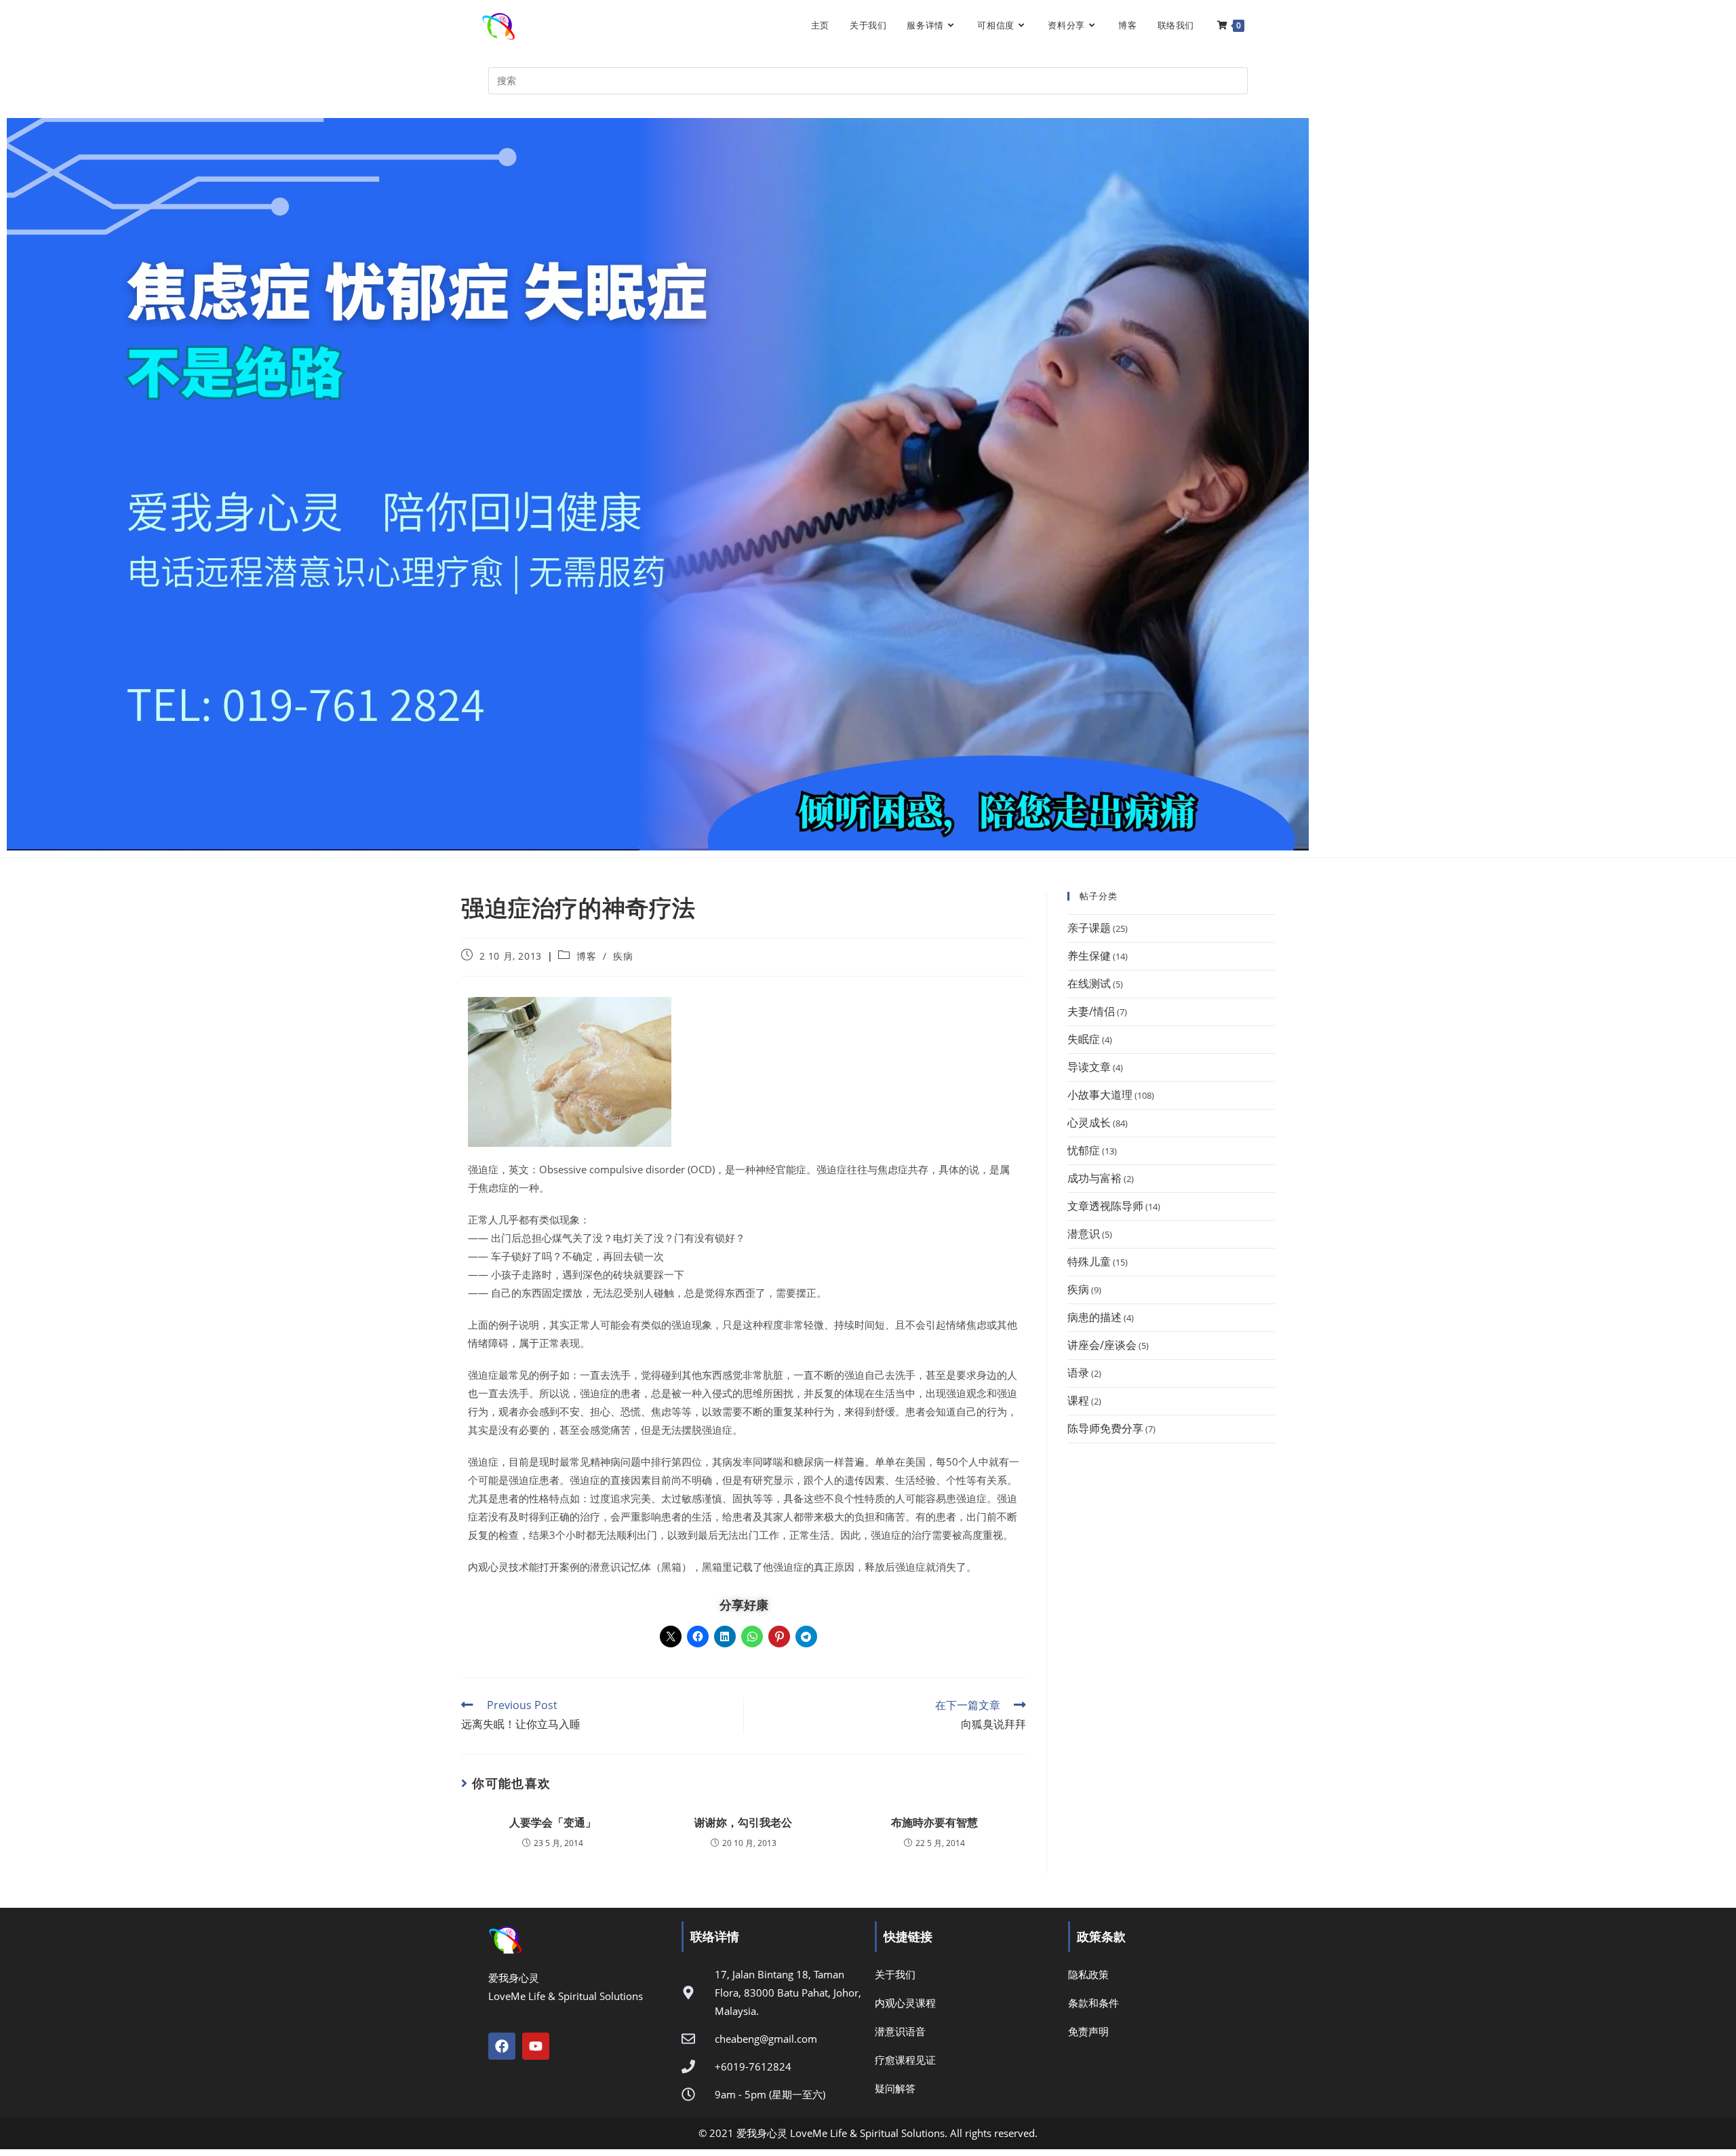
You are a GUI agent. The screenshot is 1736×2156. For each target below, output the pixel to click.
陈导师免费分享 (1105, 1428)
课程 (1078, 1400)
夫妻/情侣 (1091, 1011)
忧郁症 (1084, 1150)
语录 (1078, 1373)
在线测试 (1089, 983)
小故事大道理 (1100, 1095)
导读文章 (1089, 1067)
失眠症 (1084, 1039)
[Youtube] (536, 2046)
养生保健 (1089, 956)
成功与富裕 (1094, 1178)
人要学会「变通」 (553, 1822)
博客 (586, 956)
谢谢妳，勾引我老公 (743, 1822)
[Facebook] (502, 2046)
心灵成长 (1089, 1122)
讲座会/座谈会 (1102, 1345)
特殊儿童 (1089, 1261)
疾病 (623, 956)
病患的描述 (1094, 1317)
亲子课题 (1089, 928)
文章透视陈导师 (1105, 1206)
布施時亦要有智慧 (934, 1822)
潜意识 (1084, 1234)
